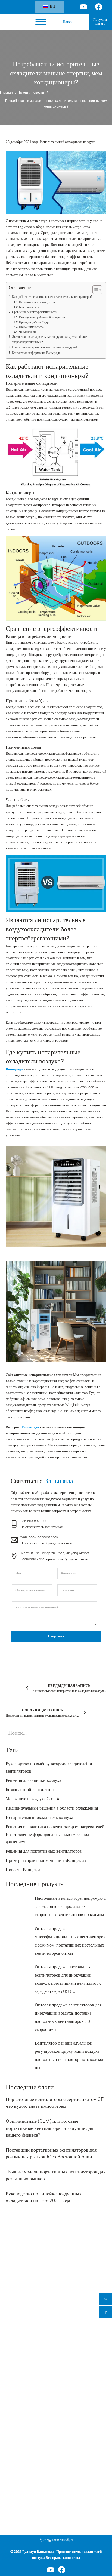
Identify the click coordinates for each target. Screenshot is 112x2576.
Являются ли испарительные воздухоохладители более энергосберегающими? (49, 339)
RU (52, 7)
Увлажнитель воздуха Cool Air (34, 1799)
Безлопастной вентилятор (30, 1790)
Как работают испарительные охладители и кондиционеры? (52, 297)
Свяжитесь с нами (18, 2458)
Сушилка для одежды (21, 2371)
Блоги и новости (32, 93)
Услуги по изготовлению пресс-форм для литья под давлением (49, 2433)
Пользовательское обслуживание (28, 2425)
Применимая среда (31, 327)
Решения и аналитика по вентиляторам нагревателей (55, 1827)
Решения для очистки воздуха (33, 1780)
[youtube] (51, 2570)
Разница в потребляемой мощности (42, 317)
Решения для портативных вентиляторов (44, 1851)
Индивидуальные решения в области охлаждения (52, 1808)
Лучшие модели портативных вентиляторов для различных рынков (56, 2175)
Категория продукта (24, 2319)
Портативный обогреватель (24, 2363)
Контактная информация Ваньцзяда (36, 353)
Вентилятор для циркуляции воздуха (31, 2346)
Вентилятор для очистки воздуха (28, 2338)
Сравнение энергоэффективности (35, 312)
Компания (15, 2399)
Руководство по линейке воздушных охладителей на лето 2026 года (44, 2197)
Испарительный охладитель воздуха (68, 142)
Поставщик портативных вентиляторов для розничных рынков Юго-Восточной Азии (51, 2153)
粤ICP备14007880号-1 (56, 2540)
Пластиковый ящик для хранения (28, 2387)
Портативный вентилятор (23, 2354)
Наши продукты (17, 2417)
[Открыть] (41, 22)
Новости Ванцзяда (23, 1870)
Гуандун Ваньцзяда (38, 2552)
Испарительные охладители (37, 302)
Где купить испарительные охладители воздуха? (45, 348)
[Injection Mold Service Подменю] (96, 2433)
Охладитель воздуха (20, 2330)
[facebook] (62, 2570)
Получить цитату (100, 22)
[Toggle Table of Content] (94, 290)
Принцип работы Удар (34, 322)
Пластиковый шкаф (19, 2379)
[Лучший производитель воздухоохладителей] (18, 22)
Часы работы (27, 332)
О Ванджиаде (15, 2442)
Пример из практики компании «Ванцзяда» (46, 1861)
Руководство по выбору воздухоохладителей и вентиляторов (49, 1768)
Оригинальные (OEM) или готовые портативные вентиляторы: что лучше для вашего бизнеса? (49, 2128)
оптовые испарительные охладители (77, 1105)
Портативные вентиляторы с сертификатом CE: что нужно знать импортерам (55, 2103)
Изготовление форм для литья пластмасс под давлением (47, 1838)
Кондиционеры (29, 307)
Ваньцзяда (14, 1069)
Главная (6, 93)
